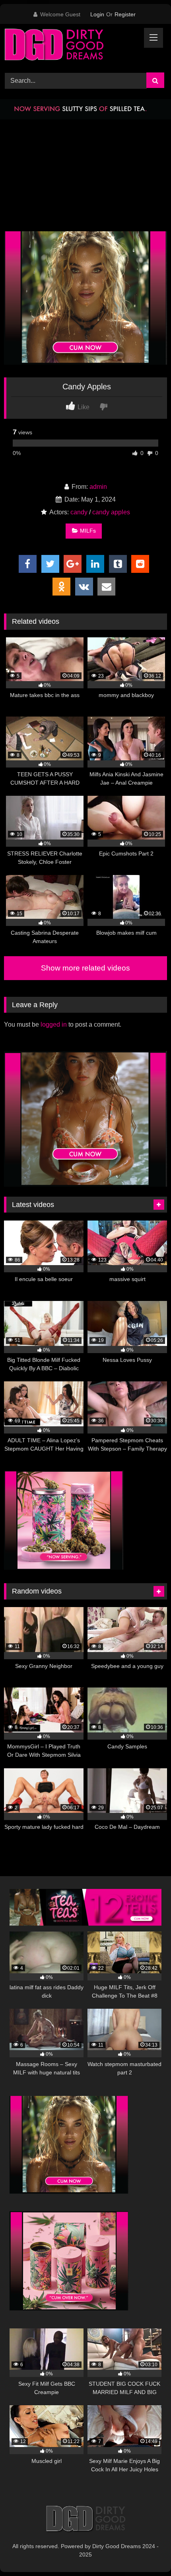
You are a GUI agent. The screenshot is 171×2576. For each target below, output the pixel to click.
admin (98, 487)
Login (97, 14)
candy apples (111, 512)
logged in (54, 1024)
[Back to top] (146, 2552)
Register (125, 14)
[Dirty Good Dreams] (70, 47)
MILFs (88, 531)
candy (79, 512)
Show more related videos (85, 968)
